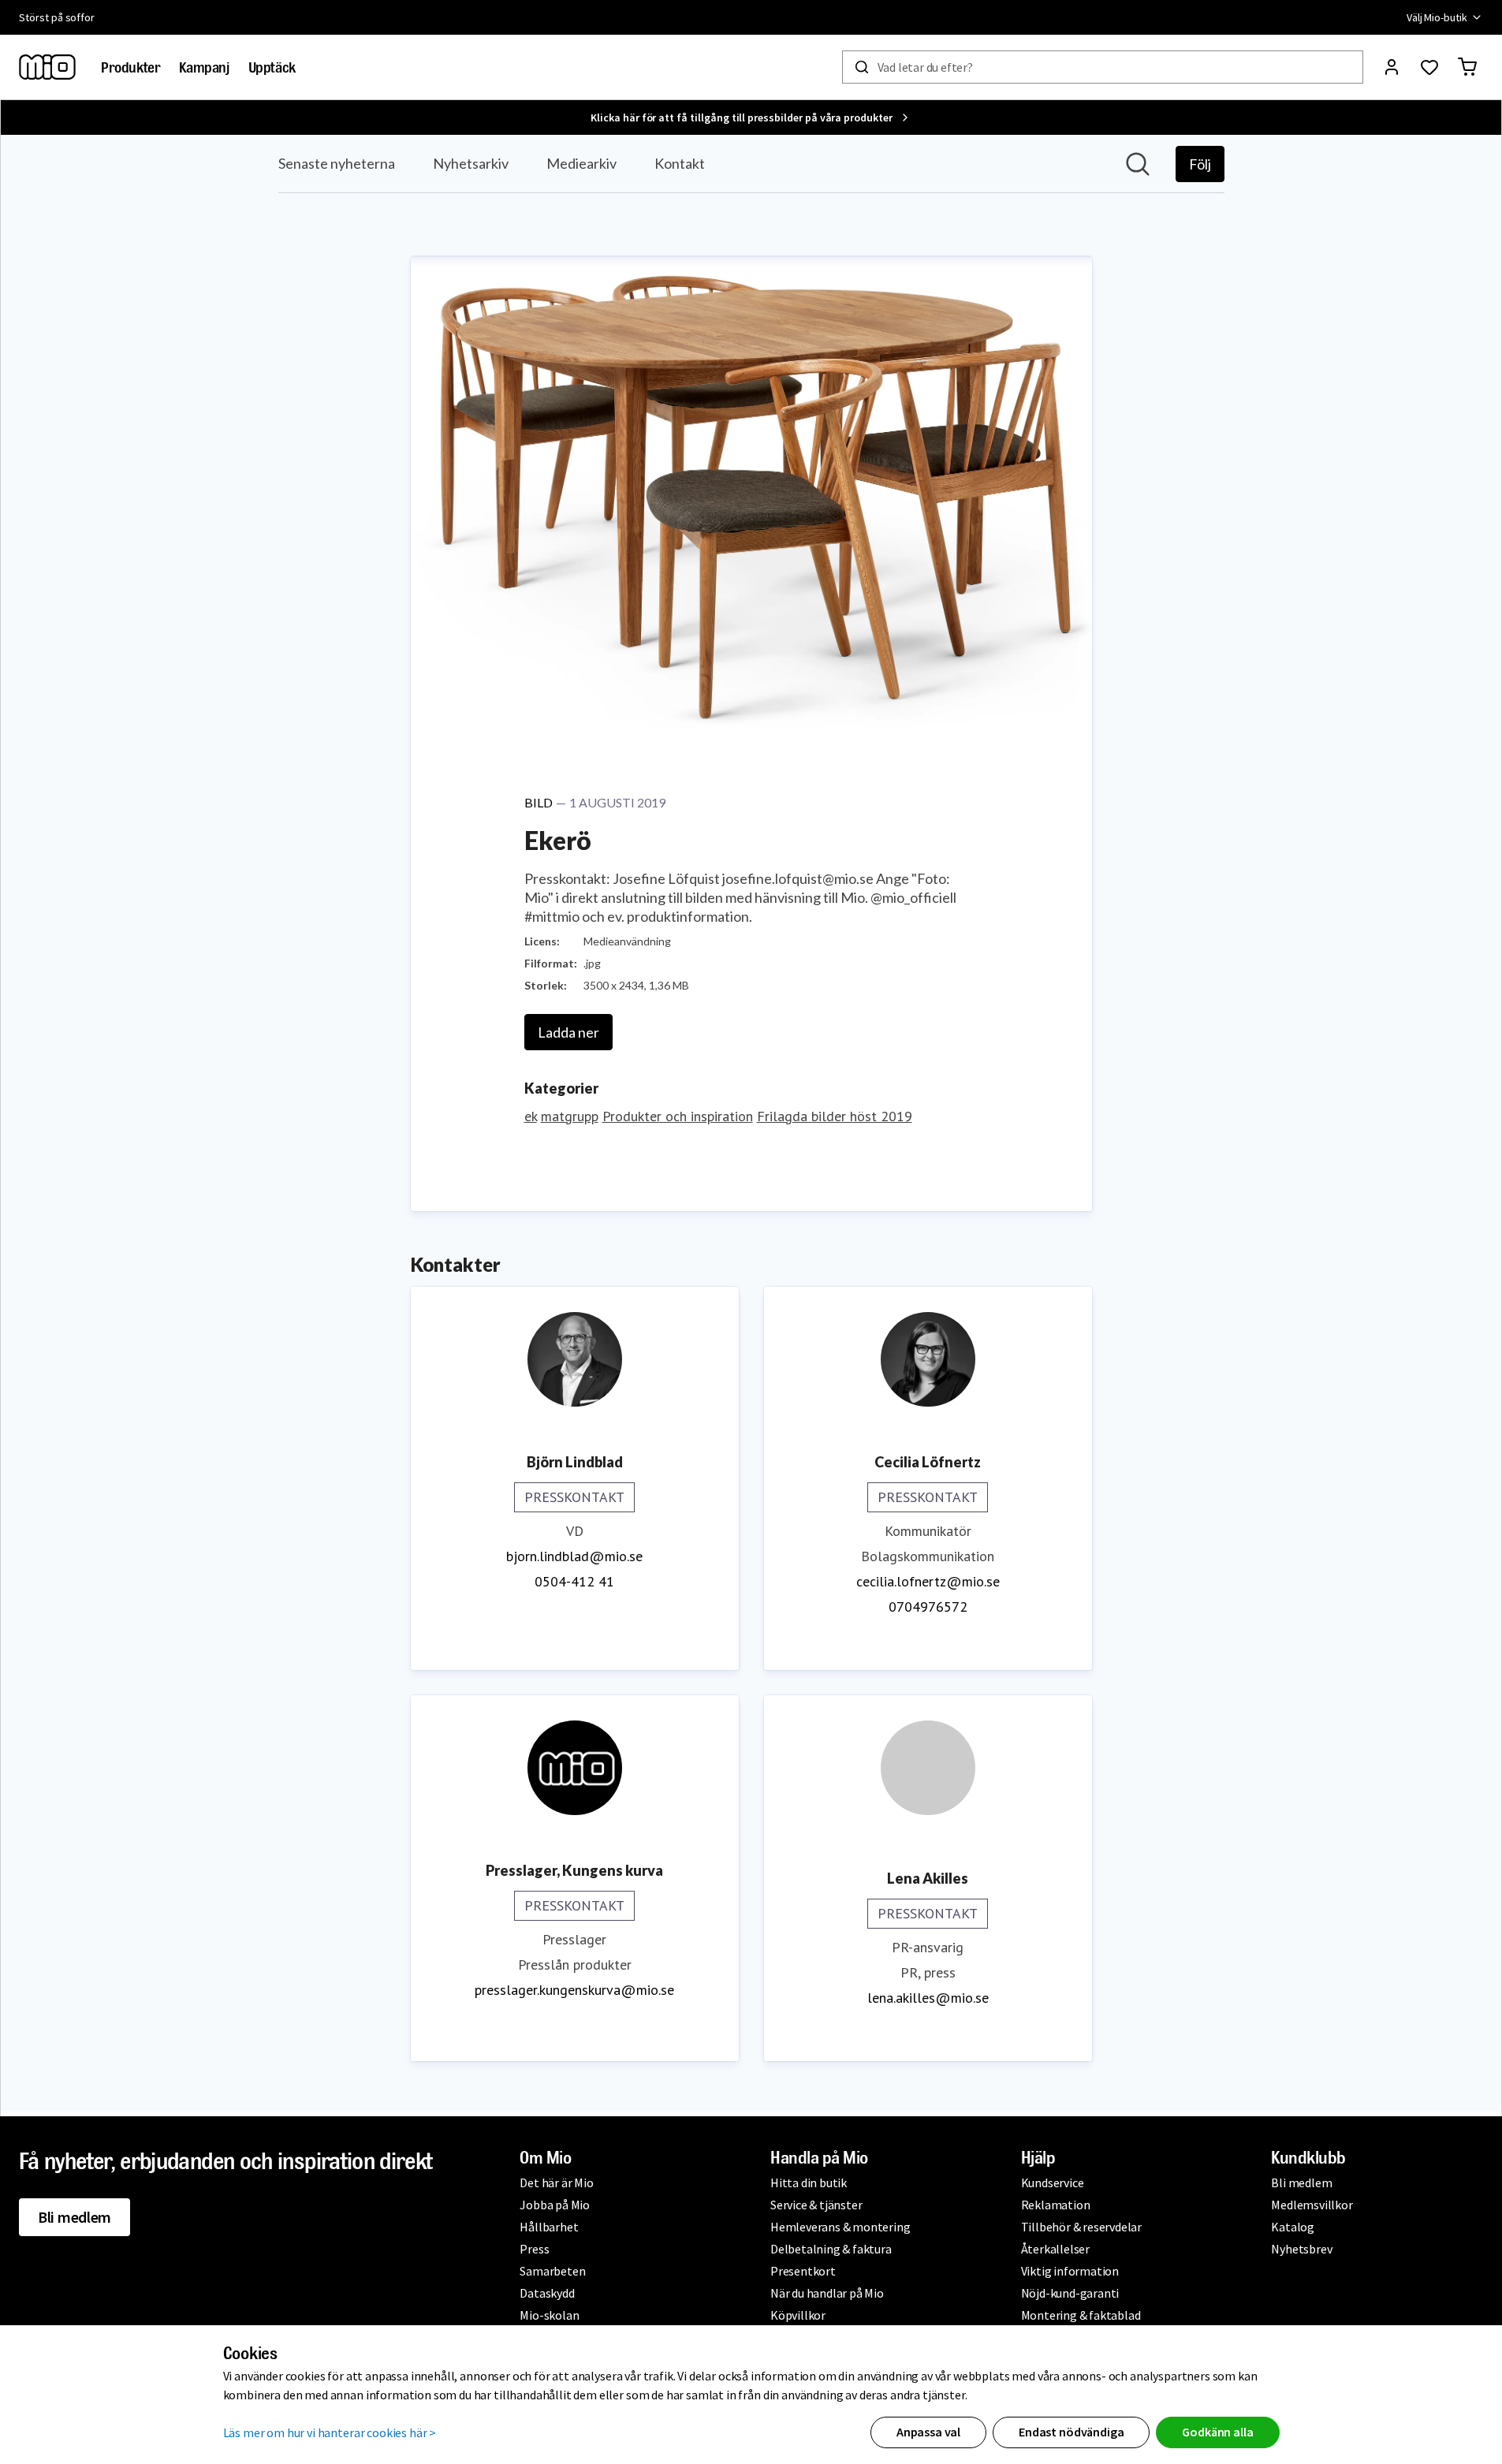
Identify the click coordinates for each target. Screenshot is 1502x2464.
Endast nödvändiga (1071, 2432)
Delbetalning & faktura (831, 2249)
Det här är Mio (556, 2183)
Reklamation (1056, 2205)
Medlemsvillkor (1312, 2205)
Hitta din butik (809, 2183)
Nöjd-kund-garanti (1070, 2293)
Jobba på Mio (555, 2205)
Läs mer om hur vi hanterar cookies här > (330, 2432)
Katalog (1293, 2227)
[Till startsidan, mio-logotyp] (47, 67)
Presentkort (803, 2271)
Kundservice (1053, 2183)
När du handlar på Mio (827, 2293)
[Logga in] (1392, 67)
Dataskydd (547, 2293)
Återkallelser (1055, 2249)
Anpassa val (928, 2432)
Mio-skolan (549, 2315)
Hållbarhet (549, 2227)
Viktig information (1070, 2271)
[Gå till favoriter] (1429, 67)
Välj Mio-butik (1437, 17)
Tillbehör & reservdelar (1081, 2227)
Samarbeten (552, 2271)
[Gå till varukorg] (1467, 67)
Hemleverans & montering (840, 2227)
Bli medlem (75, 2217)
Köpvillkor (798, 2315)
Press (534, 2249)
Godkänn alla (1217, 2432)
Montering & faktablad (1081, 2315)
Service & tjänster (816, 2205)
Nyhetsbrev (1301, 2249)
